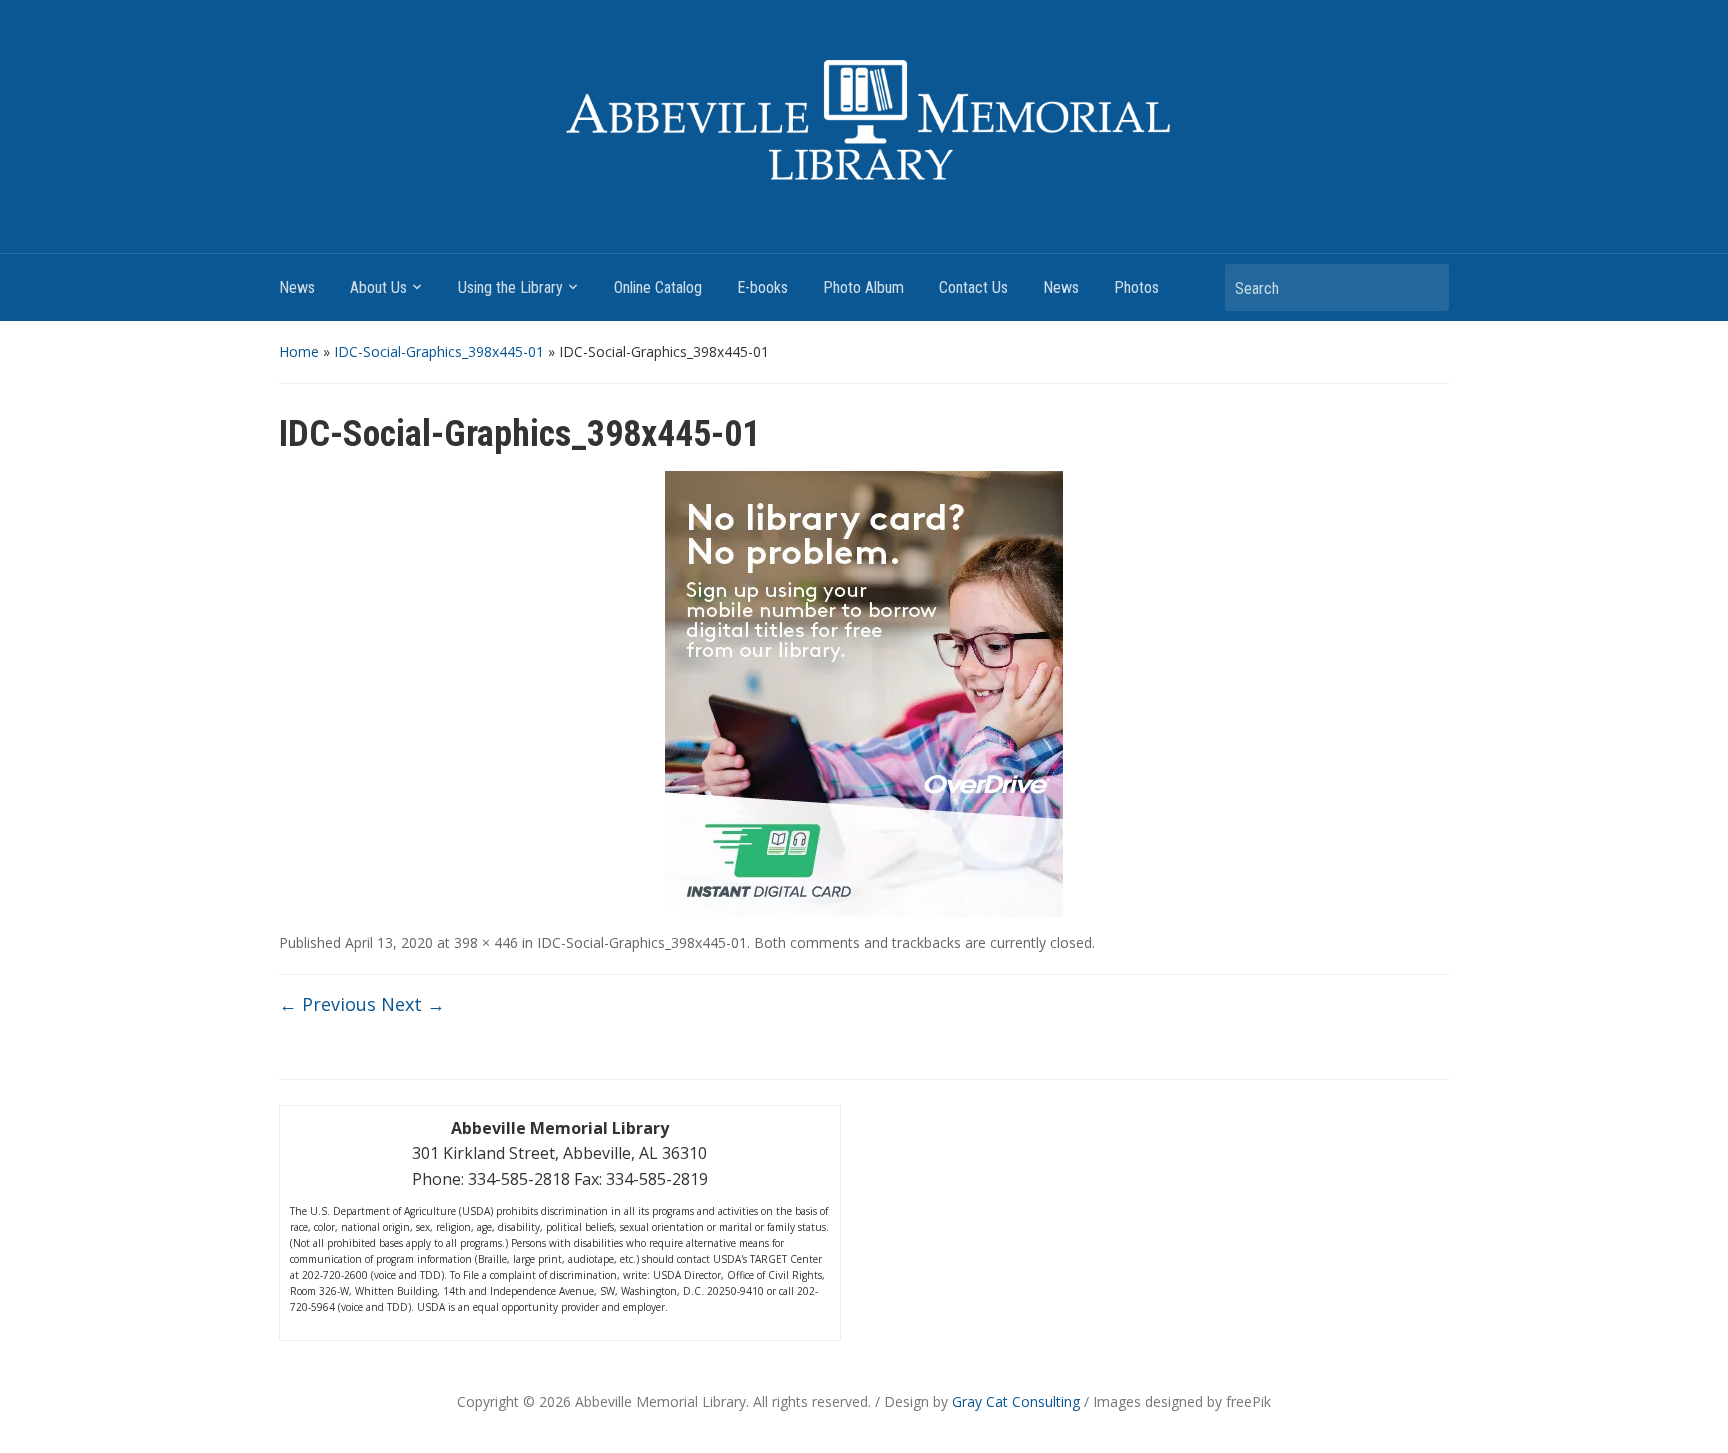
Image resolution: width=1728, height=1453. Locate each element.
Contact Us (973, 287)
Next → (413, 1004)
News (297, 287)
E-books (762, 287)
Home (299, 351)
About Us (378, 287)
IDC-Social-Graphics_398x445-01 (439, 351)
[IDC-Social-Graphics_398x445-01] (864, 692)
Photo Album (863, 287)
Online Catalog (658, 287)
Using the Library (510, 287)
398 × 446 (486, 942)
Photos (1136, 287)
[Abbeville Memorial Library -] (864, 120)
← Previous (327, 1004)
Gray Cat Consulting (1016, 1401)
